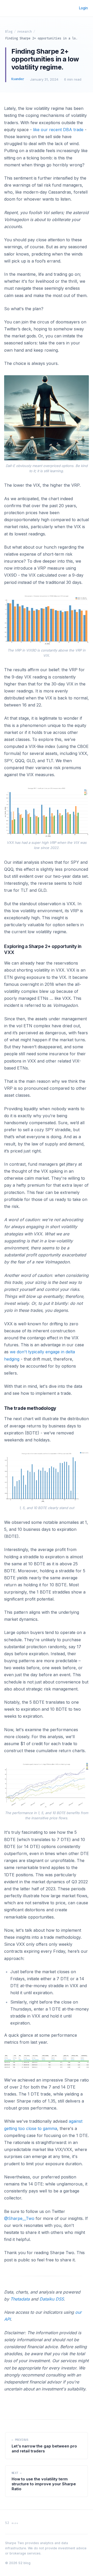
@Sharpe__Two (19, 2218)
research (25, 32)
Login (83, 8)
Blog (9, 32)
